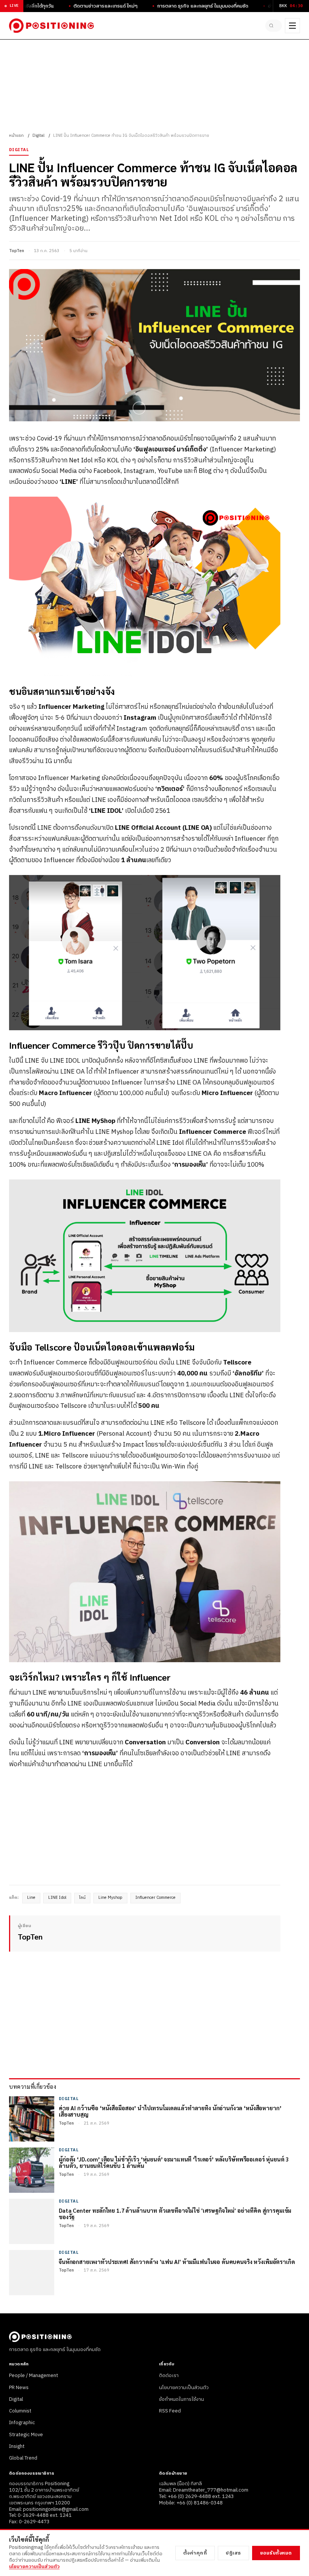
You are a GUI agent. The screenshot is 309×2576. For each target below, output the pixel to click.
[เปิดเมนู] (292, 26)
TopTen (17, 251)
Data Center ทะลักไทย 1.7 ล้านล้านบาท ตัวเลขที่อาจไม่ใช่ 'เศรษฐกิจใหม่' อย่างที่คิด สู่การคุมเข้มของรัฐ (175, 2214)
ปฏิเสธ (233, 2553)
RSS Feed (170, 2411)
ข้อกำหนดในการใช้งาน (181, 2399)
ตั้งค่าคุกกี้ (195, 2553)
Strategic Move (26, 2435)
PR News (19, 2388)
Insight (17, 2446)
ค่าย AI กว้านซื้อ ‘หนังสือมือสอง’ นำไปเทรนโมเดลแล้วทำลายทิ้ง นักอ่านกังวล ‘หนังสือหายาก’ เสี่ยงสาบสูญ (170, 2111)
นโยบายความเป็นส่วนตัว (184, 2388)
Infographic (22, 2423)
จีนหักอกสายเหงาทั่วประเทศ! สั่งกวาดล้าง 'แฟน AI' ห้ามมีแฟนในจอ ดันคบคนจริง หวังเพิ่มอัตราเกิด (177, 2262)
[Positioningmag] (51, 26)
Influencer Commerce (155, 1898)
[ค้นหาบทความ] (274, 26)
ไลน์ (82, 1898)
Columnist (20, 2411)
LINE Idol (57, 1898)
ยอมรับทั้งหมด (276, 2553)
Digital (38, 136)
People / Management (34, 2376)
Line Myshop (110, 1898)
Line (31, 1898)
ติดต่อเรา (169, 2376)
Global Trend (23, 2458)
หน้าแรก (16, 136)
